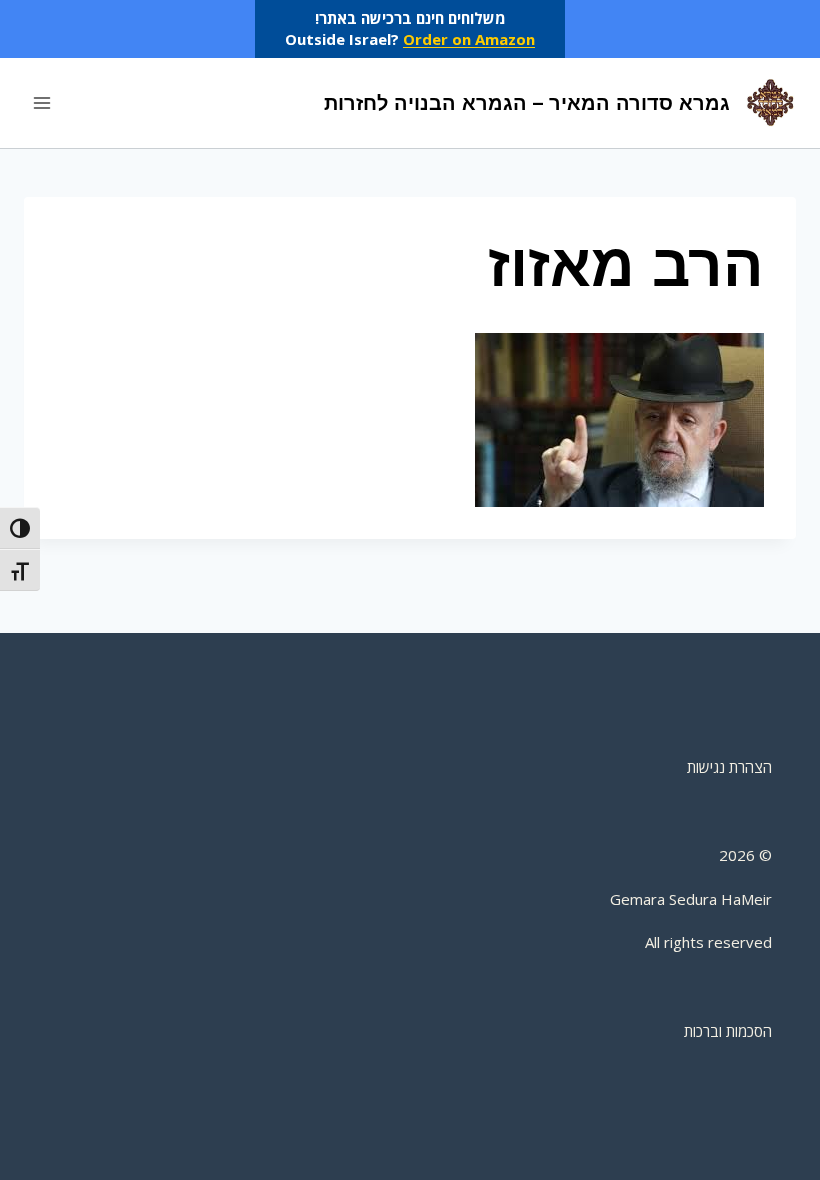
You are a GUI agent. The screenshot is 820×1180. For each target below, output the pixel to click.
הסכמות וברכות (728, 1031)
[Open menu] (42, 102)
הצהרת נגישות (729, 767)
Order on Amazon (469, 39)
